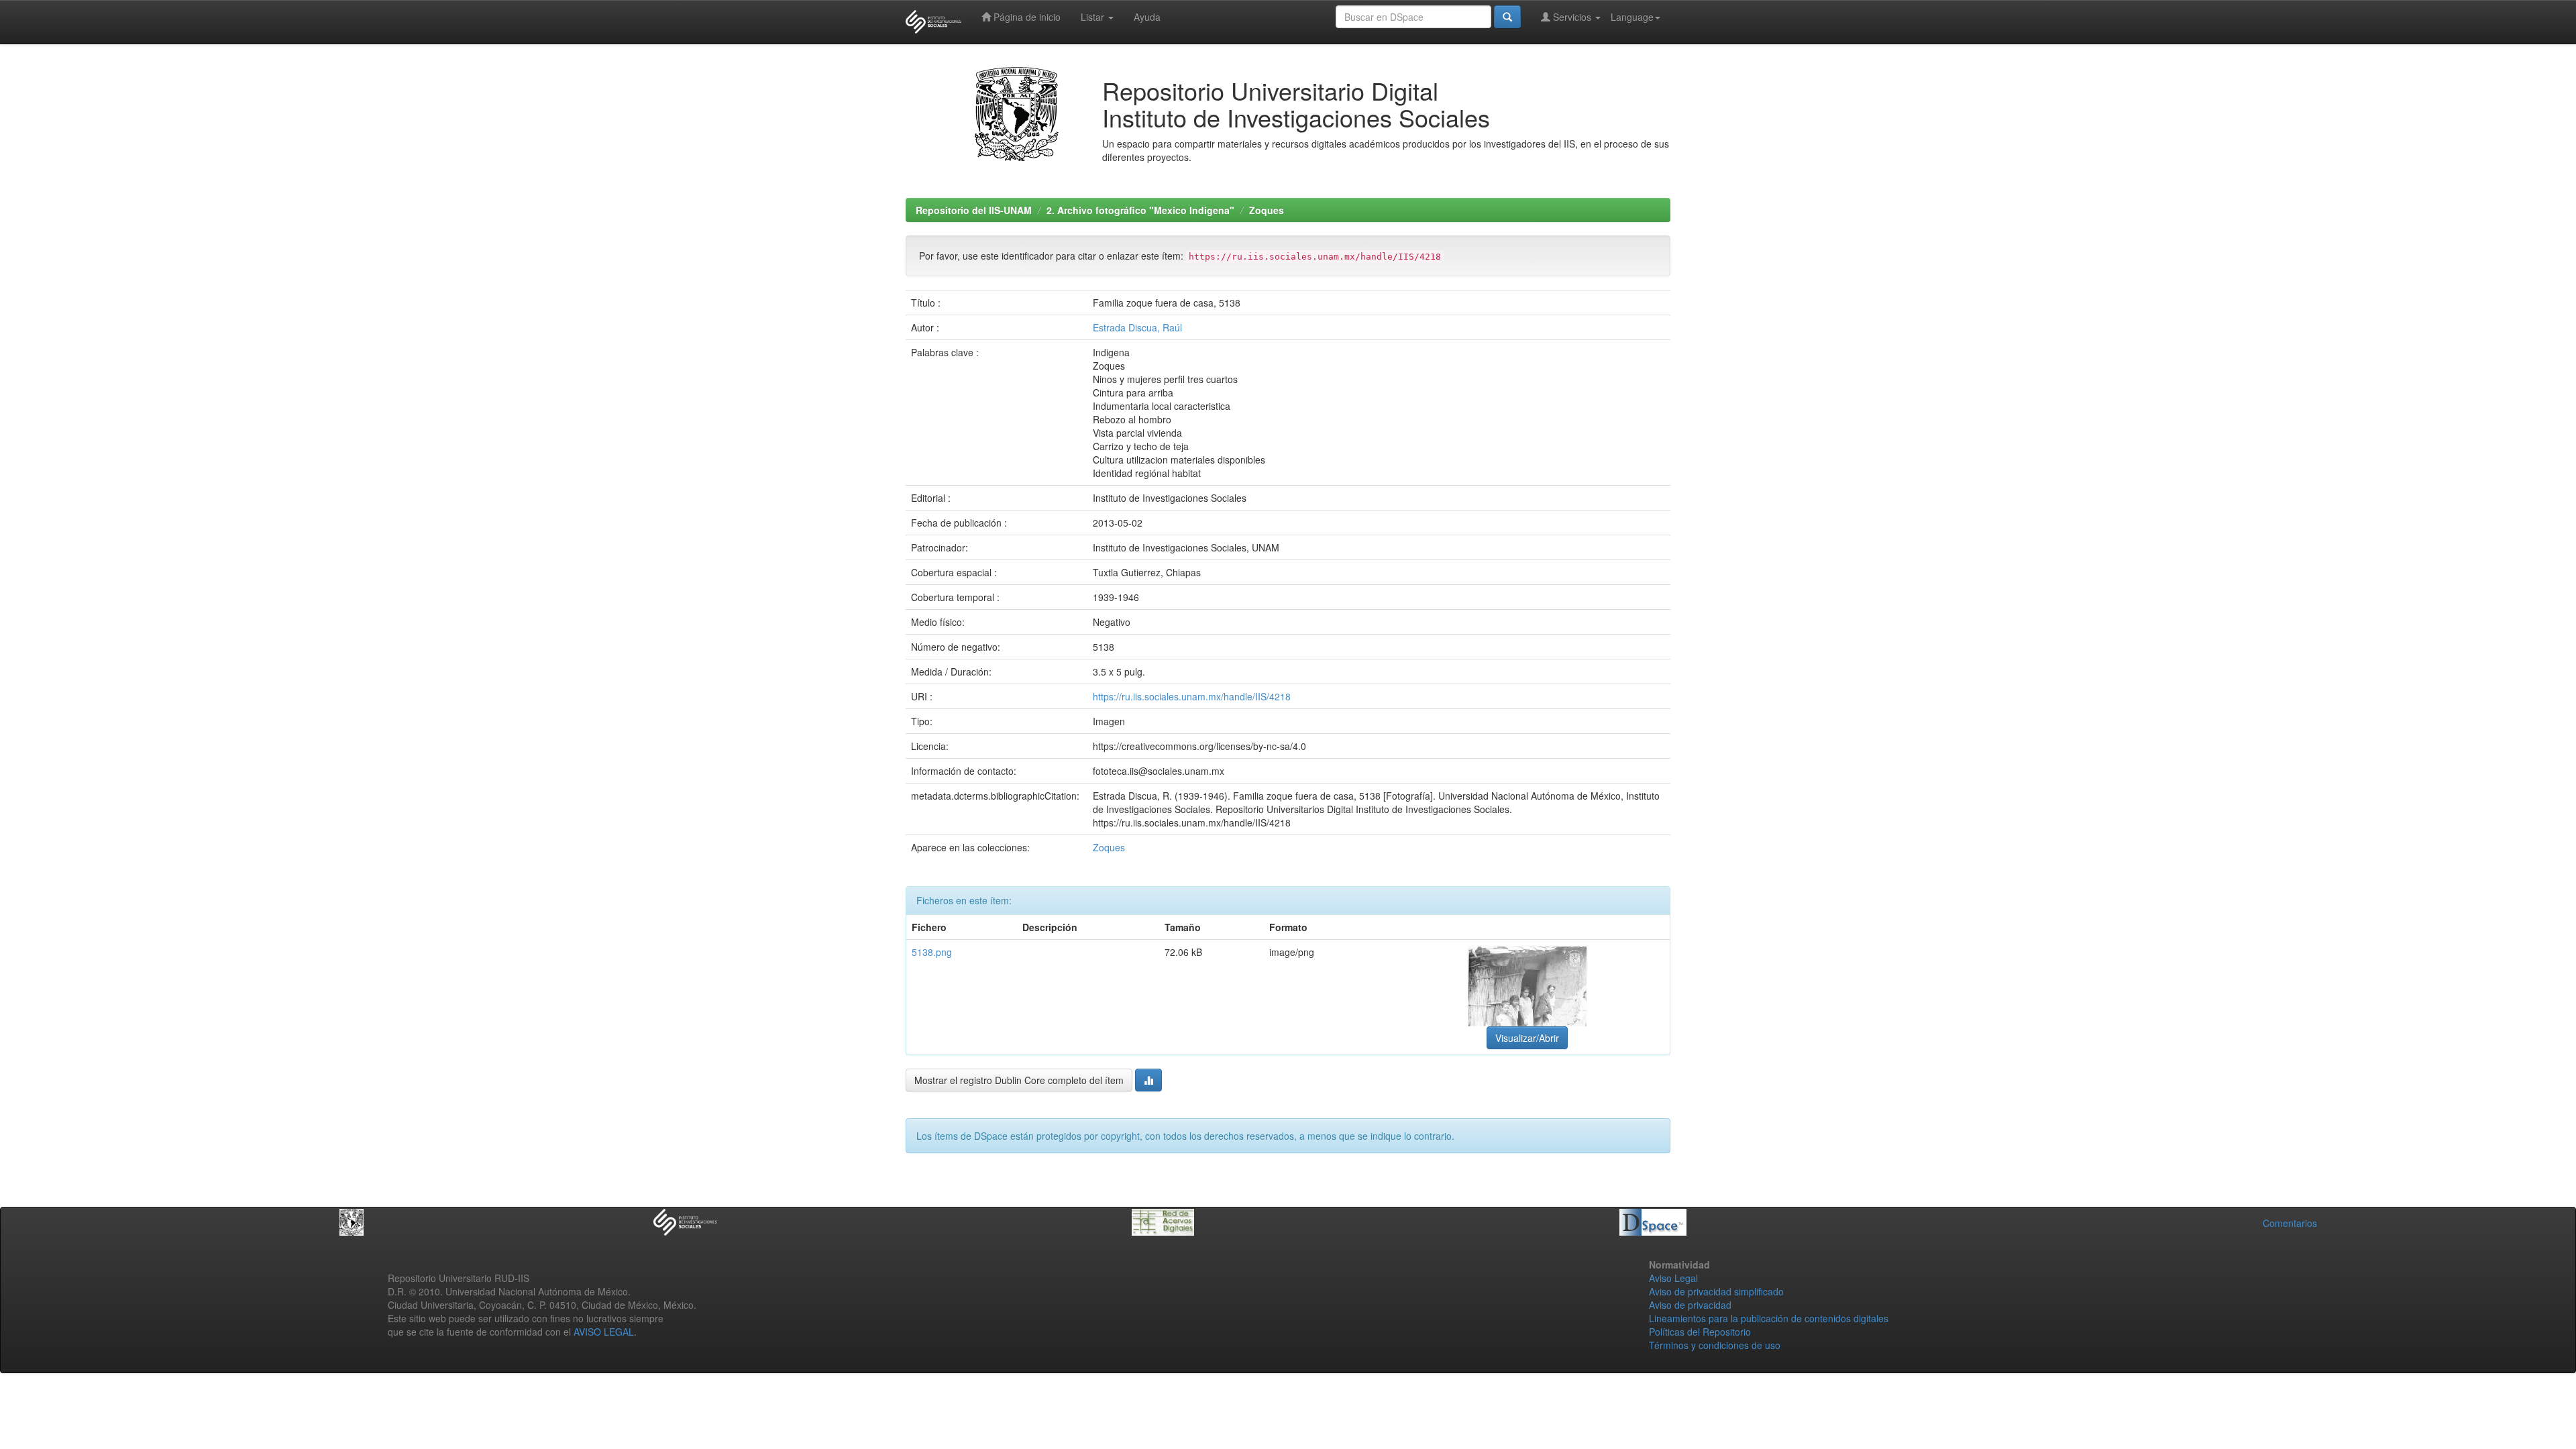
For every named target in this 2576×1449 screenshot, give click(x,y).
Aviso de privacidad (1690, 1305)
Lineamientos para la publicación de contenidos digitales (1769, 1318)
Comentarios (2290, 1223)
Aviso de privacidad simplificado (1716, 1291)
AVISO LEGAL (604, 1332)
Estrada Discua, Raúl (1137, 327)
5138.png (932, 952)
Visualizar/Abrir (1527, 1038)
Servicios (1572, 17)
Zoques (1267, 210)
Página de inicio (1026, 17)
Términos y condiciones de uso (1715, 1345)
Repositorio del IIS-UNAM (974, 210)
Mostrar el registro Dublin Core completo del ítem (1019, 1080)
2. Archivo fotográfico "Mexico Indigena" (1140, 210)
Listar (1094, 17)
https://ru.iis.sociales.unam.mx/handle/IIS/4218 (1192, 696)
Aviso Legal (1673, 1278)
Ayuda (1147, 17)
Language (1632, 17)
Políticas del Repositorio (1700, 1332)
